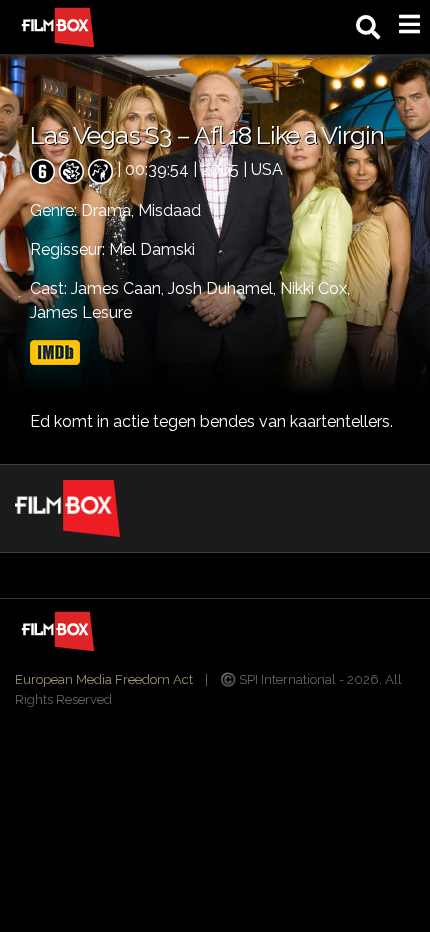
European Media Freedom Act (104, 679)
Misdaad (169, 210)
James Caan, (119, 288)
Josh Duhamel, (224, 288)
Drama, (109, 210)
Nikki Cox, (315, 288)
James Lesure (81, 312)
